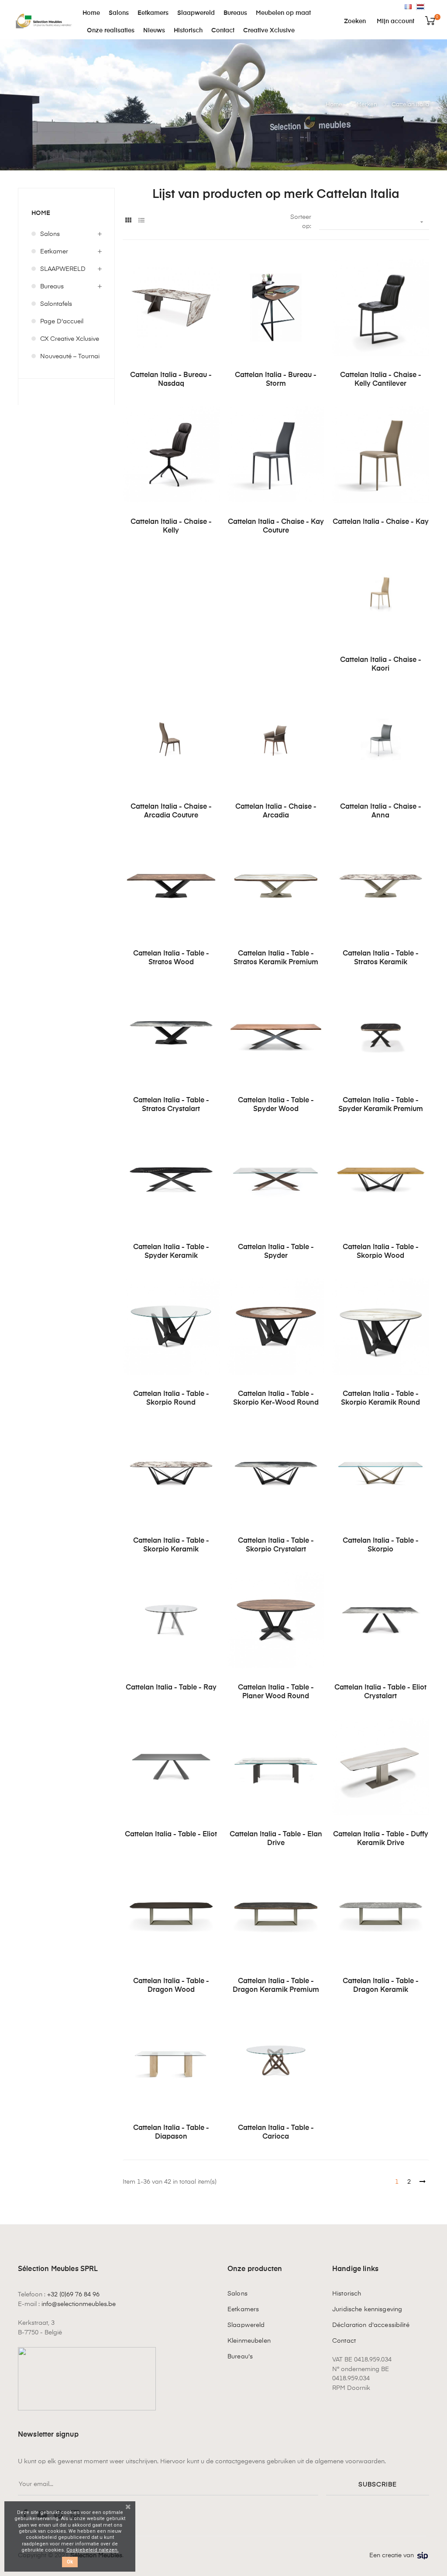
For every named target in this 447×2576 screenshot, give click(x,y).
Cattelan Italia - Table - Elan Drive (276, 1839)
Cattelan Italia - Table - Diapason (171, 2133)
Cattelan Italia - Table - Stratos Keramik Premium (276, 958)
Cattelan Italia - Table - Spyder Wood (276, 1105)
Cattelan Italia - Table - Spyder (276, 1252)
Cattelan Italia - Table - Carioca (276, 2133)
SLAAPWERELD (63, 269)
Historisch (347, 2294)
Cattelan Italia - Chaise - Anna (381, 811)
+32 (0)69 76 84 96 (73, 2295)
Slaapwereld (246, 2325)
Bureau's (240, 2357)
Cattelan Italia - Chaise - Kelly (171, 526)
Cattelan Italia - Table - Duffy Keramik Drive (381, 1839)
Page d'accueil (62, 322)
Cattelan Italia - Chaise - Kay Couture (276, 526)
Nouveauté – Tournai (70, 357)
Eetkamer (54, 252)
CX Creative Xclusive (70, 339)
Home (41, 213)
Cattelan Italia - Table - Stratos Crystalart (171, 1105)
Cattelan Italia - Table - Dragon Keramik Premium (276, 1986)
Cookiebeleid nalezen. (93, 2550)
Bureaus (52, 287)
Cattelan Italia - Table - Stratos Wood (171, 958)
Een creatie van (392, 2555)
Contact (344, 2341)
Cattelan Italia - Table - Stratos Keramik (381, 958)
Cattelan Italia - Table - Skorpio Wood (381, 1252)
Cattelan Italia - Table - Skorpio (381, 1545)
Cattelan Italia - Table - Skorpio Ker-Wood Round (276, 1399)
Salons (50, 234)
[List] (141, 221)
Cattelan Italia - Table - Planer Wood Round (276, 1692)
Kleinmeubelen (249, 2341)
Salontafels (56, 304)
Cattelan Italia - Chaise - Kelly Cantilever (381, 380)
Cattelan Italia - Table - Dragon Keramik (381, 1986)
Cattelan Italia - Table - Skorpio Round (171, 1399)
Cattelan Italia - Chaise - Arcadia (276, 811)
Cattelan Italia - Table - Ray (171, 1688)
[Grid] (128, 221)
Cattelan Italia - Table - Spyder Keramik (171, 1252)
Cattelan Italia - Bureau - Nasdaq (171, 380)
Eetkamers (243, 2309)
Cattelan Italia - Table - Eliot (171, 1835)
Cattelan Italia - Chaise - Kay (381, 522)
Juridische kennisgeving (367, 2309)
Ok (70, 2562)
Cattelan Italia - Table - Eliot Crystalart (380, 1692)
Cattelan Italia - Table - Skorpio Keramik (171, 1545)
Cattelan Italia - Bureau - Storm (276, 380)
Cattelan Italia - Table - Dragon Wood (171, 1986)
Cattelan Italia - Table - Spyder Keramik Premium (381, 1105)
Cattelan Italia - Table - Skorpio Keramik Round (380, 1399)
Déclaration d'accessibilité (371, 2325)
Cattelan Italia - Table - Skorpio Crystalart (276, 1545)
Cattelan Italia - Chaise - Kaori (381, 665)
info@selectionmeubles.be (79, 2304)
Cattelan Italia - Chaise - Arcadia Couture (171, 811)
